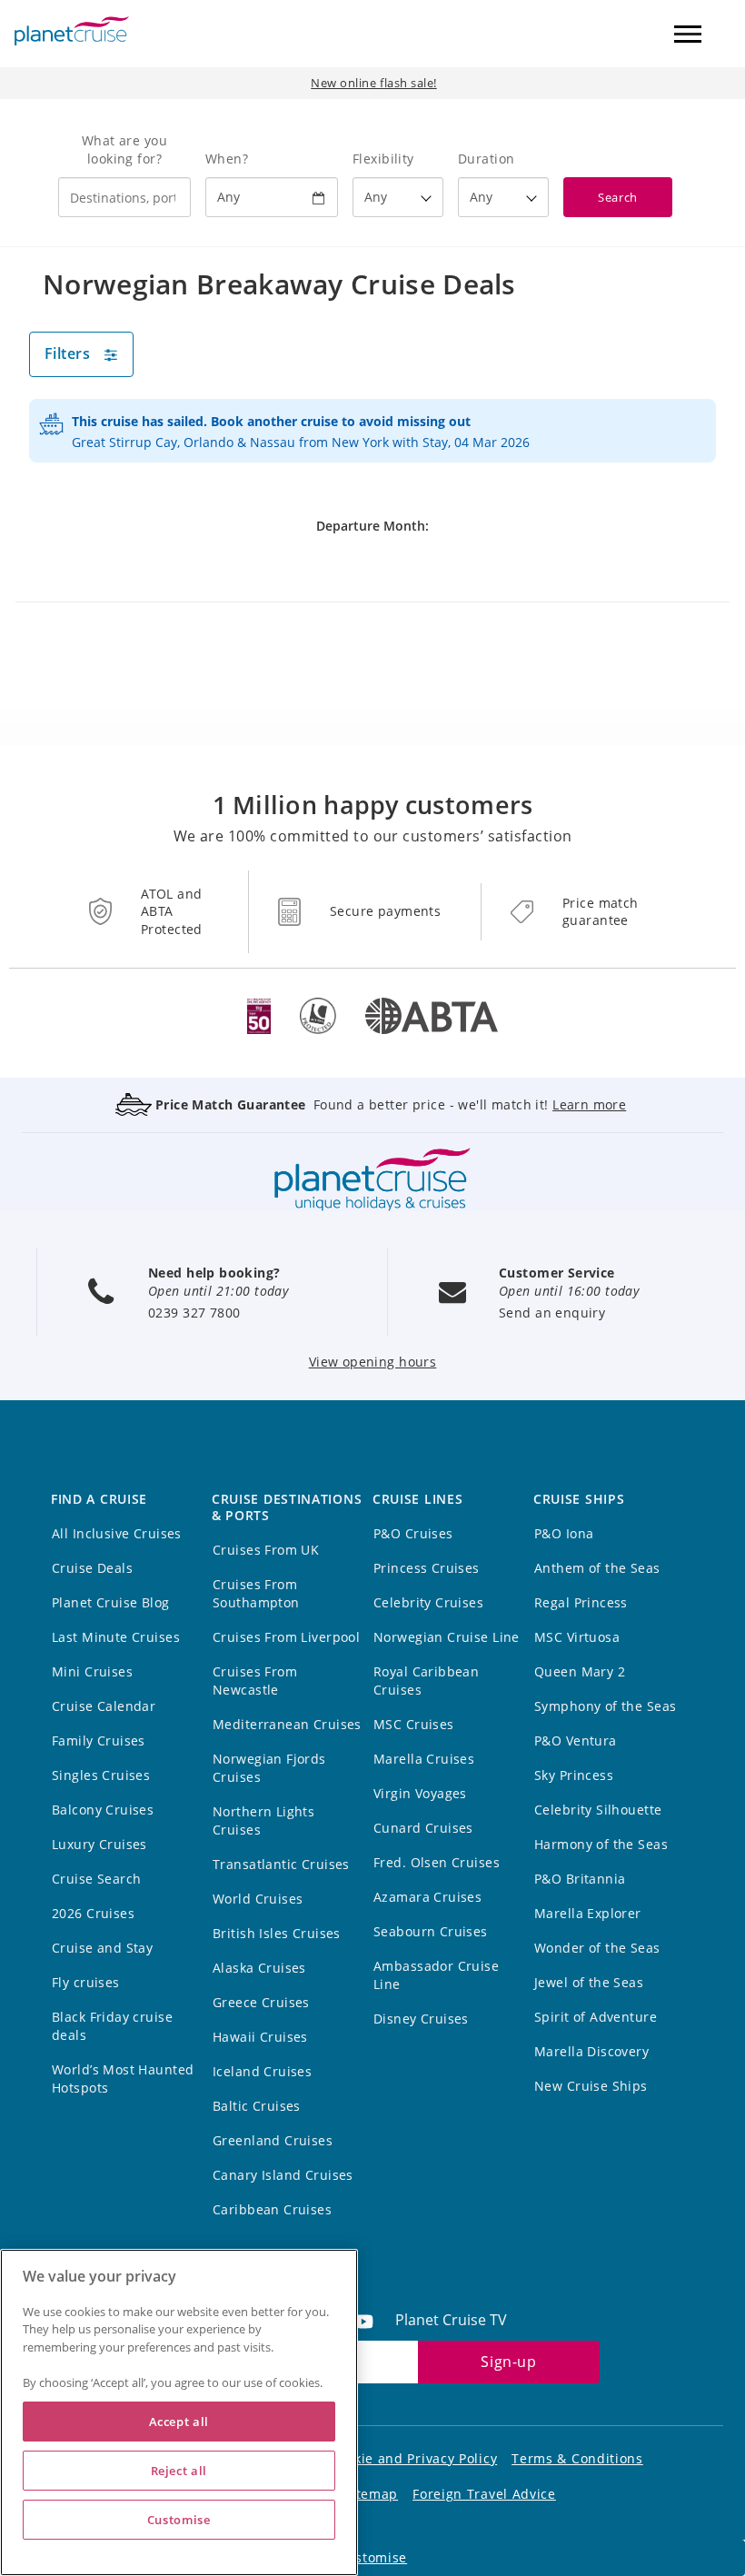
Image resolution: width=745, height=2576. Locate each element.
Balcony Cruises (103, 1810)
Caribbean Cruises (272, 2209)
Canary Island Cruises (283, 2175)
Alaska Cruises (259, 1968)
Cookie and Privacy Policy (414, 2458)
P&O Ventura (576, 1741)
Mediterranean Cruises (287, 1724)
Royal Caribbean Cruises (426, 1681)
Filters (67, 353)
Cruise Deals (92, 1568)
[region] (179, 2412)
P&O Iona (564, 1533)
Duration (486, 159)
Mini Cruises (92, 1671)
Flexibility (383, 159)
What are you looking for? (124, 149)
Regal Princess (581, 1602)
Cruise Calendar (104, 1706)
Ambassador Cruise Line (436, 1975)
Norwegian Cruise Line (447, 1637)
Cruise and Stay (102, 1948)
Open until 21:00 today (218, 1291)
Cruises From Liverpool (286, 1637)
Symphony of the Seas (605, 1706)
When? (227, 159)
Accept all (179, 2422)
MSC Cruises (414, 1724)
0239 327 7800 (194, 1313)
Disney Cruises (421, 2019)
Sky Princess (574, 1775)
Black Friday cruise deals (112, 2026)
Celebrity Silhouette (598, 1810)
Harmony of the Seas (601, 1844)
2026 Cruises (93, 1913)
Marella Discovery (591, 2051)
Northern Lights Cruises (263, 1820)
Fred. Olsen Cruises (437, 1862)
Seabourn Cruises (431, 1931)
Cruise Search (96, 1879)
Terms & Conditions (577, 2458)
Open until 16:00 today (569, 1291)
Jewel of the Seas (589, 1982)
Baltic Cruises (257, 2106)
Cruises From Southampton (256, 1593)
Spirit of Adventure (596, 2017)
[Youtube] (371, 2320)
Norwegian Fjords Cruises (269, 1768)
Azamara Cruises (427, 1897)
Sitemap (371, 2494)
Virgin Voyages (420, 1793)
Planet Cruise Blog (111, 1602)
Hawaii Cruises (260, 2037)
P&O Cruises (413, 1533)
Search (617, 197)
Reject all (179, 2471)
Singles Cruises (101, 1775)
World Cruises (258, 1899)
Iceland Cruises (262, 2071)
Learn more (589, 1104)
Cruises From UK (266, 1550)
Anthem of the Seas (597, 1568)
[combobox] (124, 197)
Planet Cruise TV (451, 2320)
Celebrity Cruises (428, 1602)
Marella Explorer (588, 1913)
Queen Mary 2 (580, 1671)
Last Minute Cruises (116, 1637)
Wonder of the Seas (597, 1948)
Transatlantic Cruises (281, 1864)
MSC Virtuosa (577, 1637)
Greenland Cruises (273, 2140)
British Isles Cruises (277, 1933)
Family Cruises (99, 1741)
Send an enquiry (552, 1313)
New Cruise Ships (591, 2086)
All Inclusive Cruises (117, 1533)
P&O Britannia (580, 1879)
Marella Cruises (424, 1759)
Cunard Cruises (423, 1828)
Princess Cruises (427, 1568)
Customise (372, 2557)
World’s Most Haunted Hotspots (123, 2079)
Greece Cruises (261, 2002)
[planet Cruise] (72, 31)
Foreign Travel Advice (484, 2494)
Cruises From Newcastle (255, 1681)
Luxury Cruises (99, 1844)
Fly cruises (86, 1982)
